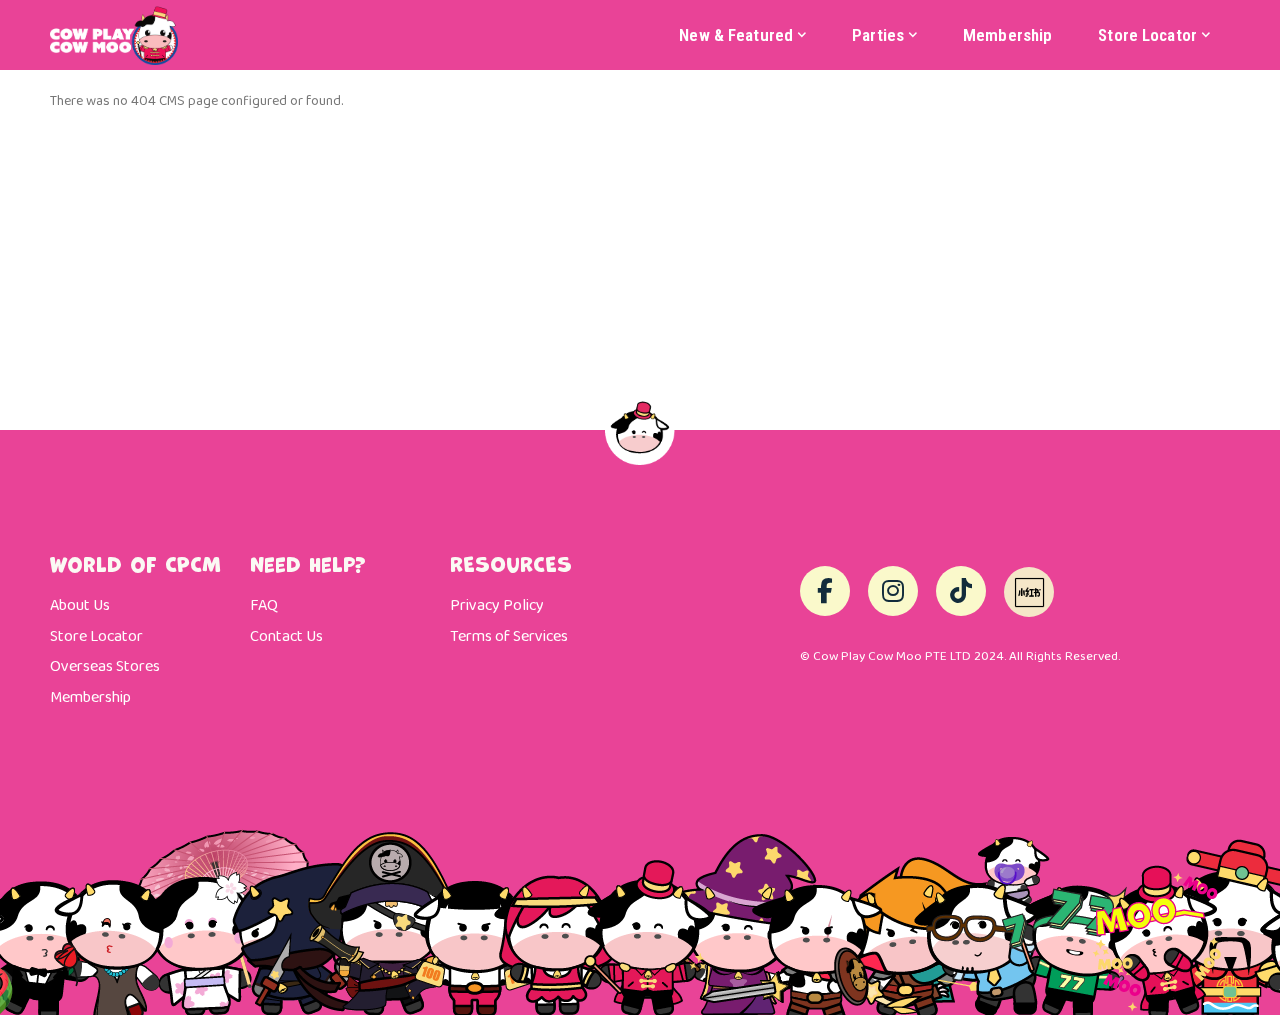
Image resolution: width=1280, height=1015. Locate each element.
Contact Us (286, 637)
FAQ (264, 606)
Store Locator (96, 637)
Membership (90, 698)
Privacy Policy (497, 606)
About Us (80, 606)
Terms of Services (509, 637)
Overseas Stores (105, 667)
